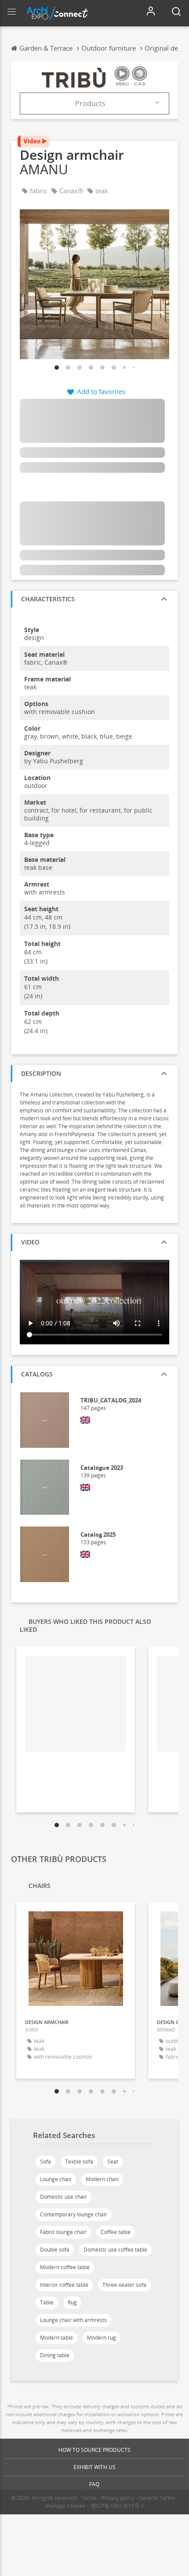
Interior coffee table (64, 2285)
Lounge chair (56, 2179)
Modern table (56, 2338)
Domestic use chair (64, 2197)
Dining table (55, 2355)
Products (90, 103)
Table (47, 2302)
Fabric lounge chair (63, 2232)
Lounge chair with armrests (73, 2320)
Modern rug (102, 2338)
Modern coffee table (65, 2267)
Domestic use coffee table (115, 2250)
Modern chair (102, 2179)
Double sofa (55, 2250)
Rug (72, 2302)
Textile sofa (79, 2162)
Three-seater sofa (124, 2285)
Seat (113, 2162)
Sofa (45, 2162)
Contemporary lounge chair (74, 2214)
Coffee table (116, 2232)
